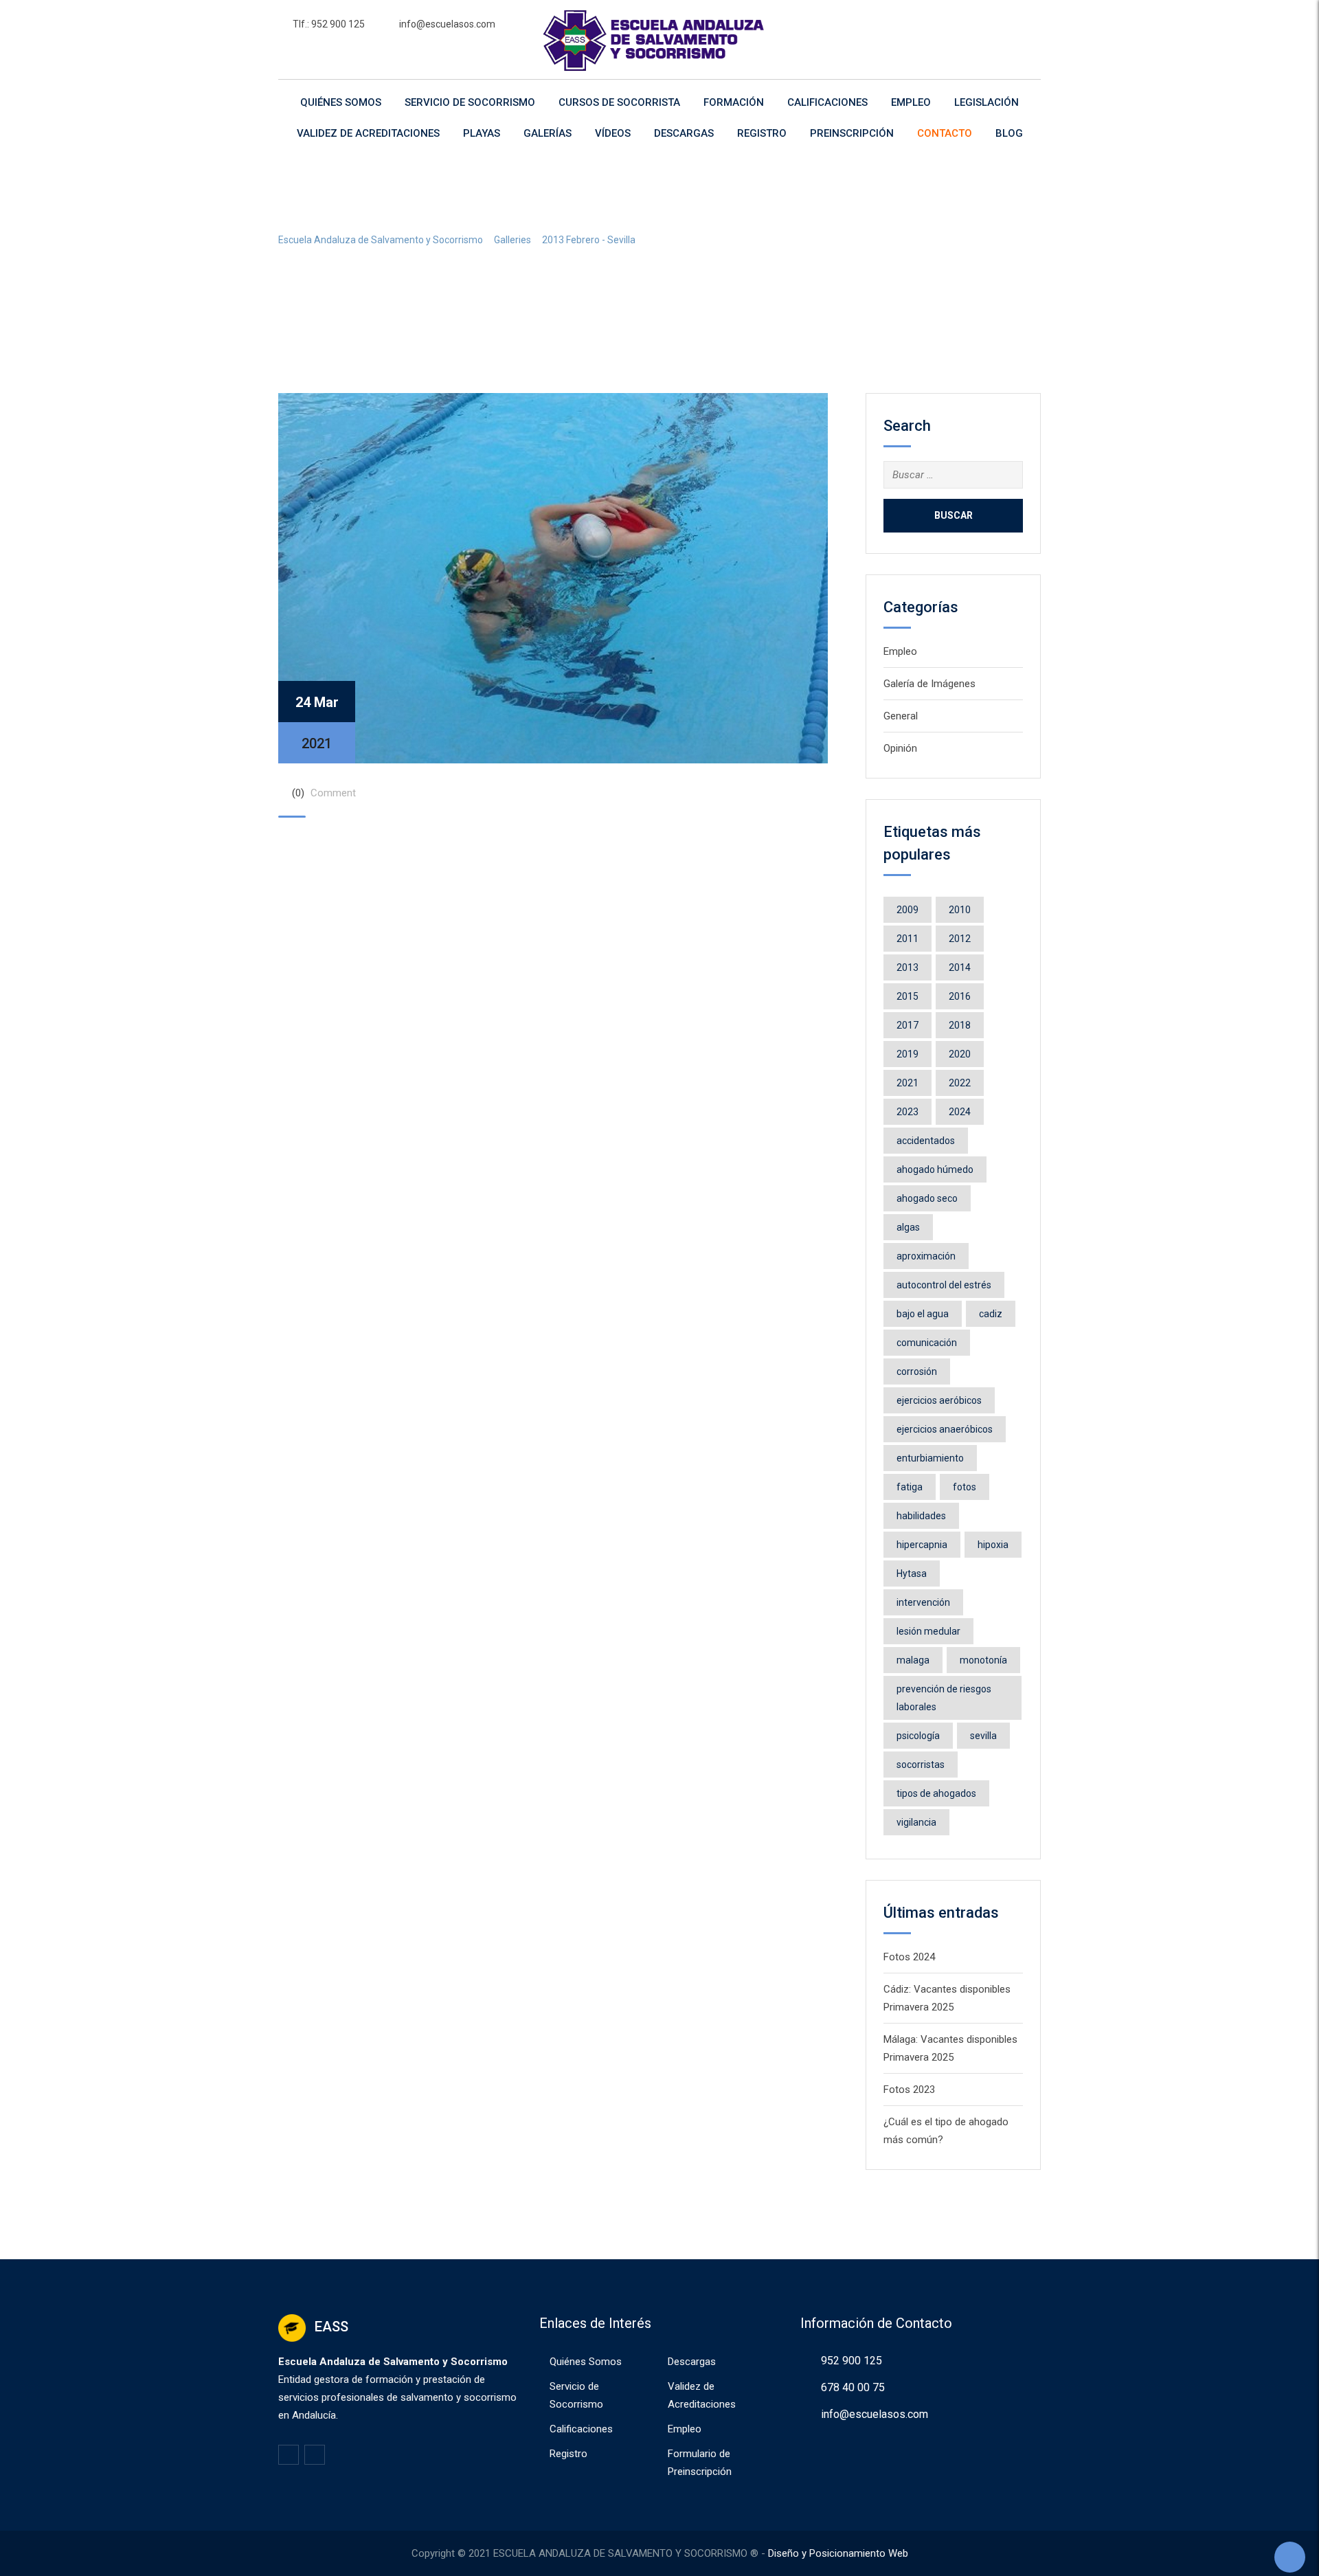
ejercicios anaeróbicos (945, 1429)
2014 (960, 967)
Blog (1009, 133)
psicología (918, 1736)
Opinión (900, 748)
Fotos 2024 (909, 1957)
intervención (923, 1602)
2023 (907, 1112)
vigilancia (916, 1822)
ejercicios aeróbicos (939, 1400)
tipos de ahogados (936, 1793)
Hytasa (912, 1573)
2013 (907, 967)
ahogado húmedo (935, 1169)
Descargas (684, 133)
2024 (960, 1112)
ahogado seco (927, 1198)
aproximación (926, 1256)
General (901, 716)
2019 (907, 1054)
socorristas (921, 1765)
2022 (960, 1083)
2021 (907, 1083)
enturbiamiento (930, 1458)
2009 (907, 910)
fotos (965, 1487)
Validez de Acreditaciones (368, 133)
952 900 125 (852, 2361)
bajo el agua (923, 1314)
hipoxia (993, 1545)
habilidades (921, 1516)
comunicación (927, 1343)
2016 (960, 996)
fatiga (910, 1487)
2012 (960, 939)
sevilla (983, 1736)
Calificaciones (827, 102)
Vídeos (613, 133)
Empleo (911, 102)
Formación (734, 102)
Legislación (987, 102)
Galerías (548, 133)
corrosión (917, 1371)
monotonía (983, 1660)
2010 (960, 910)
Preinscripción (852, 133)
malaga (913, 1660)
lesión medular (928, 1631)
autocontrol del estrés (944, 1285)
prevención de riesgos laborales (944, 1698)
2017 (907, 1025)
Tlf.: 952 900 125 (329, 24)
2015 (907, 996)
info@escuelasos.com (447, 24)
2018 (960, 1025)
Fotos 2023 (909, 2090)
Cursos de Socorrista (619, 102)
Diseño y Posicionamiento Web (838, 2553)
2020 (960, 1054)
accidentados (926, 1141)
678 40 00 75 (853, 2387)
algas (908, 1227)
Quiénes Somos (341, 102)
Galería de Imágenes (929, 684)
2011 (907, 939)
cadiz (991, 1314)
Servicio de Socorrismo (470, 102)
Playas (482, 133)
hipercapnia (922, 1545)
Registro (762, 133)
